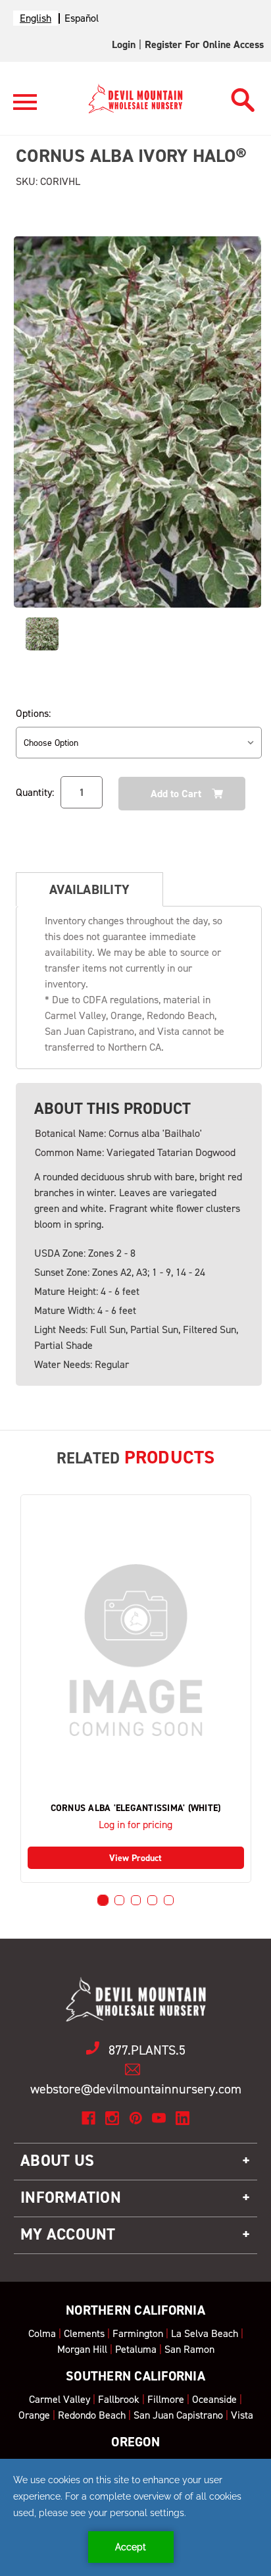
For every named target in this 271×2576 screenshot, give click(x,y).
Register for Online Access (204, 44)
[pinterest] (136, 2118)
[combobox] (36, 18)
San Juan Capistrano (178, 2415)
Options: (33, 713)
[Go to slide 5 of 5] (169, 1900)
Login (124, 44)
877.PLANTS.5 (147, 2050)
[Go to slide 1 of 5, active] (103, 1900)
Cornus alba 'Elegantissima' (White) (136, 1808)
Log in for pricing (135, 1825)
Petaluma (136, 2349)
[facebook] (88, 2118)
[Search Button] (243, 96)
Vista (242, 2415)
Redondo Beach (92, 2415)
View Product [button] (135, 1858)
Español (82, 18)
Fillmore (166, 2399)
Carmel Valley (60, 2399)
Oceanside (214, 2399)
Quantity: (35, 792)
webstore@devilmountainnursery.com (136, 2089)
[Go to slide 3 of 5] (136, 1900)
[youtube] (159, 2118)
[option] (82, 18)
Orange (34, 2415)
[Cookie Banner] (135, 2517)
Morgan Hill (82, 2349)
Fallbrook (119, 2399)
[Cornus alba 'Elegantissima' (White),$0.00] (136, 1650)
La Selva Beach (205, 2333)
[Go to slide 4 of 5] (152, 1900)
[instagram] (112, 2118)
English (36, 18)
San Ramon (189, 2349)
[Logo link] (25, 108)
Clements (84, 2333)
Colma (42, 2333)
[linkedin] (183, 2118)
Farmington (138, 2333)
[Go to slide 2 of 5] (119, 1900)
